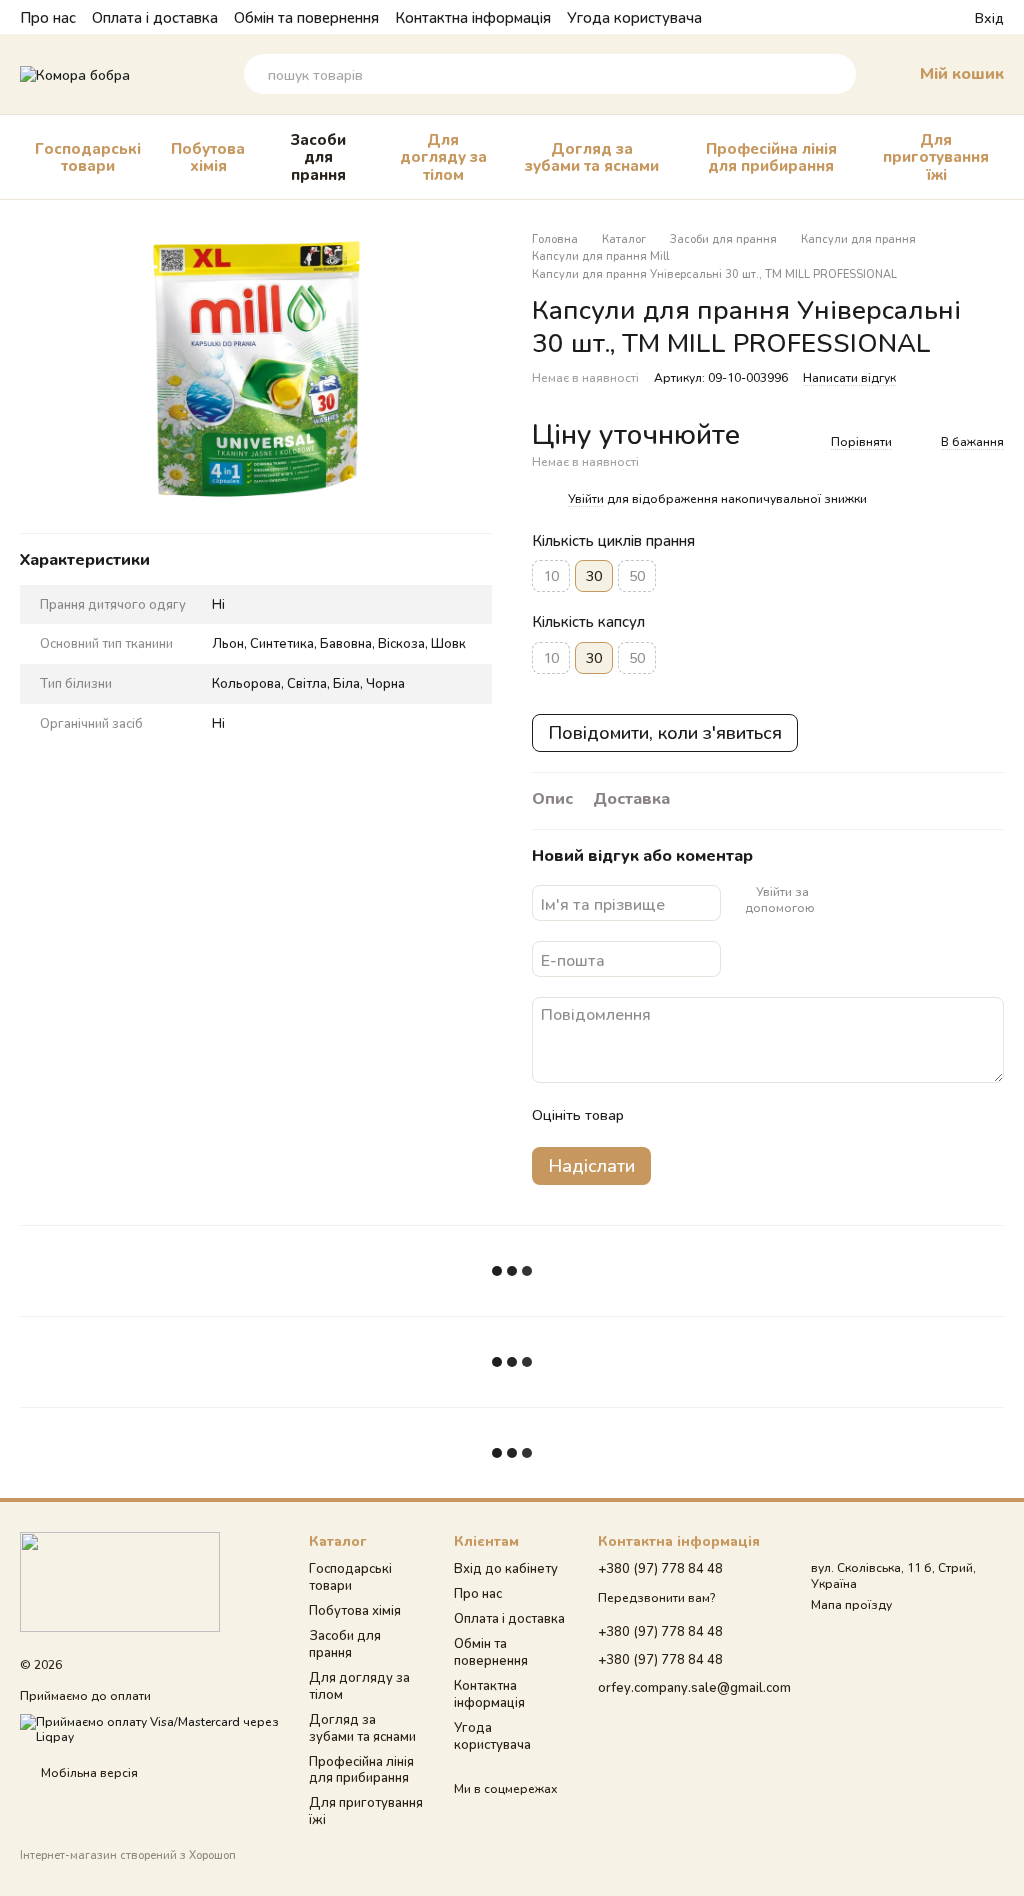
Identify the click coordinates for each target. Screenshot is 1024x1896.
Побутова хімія (208, 156)
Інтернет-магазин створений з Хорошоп (128, 1854)
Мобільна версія (88, 1772)
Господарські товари (88, 156)
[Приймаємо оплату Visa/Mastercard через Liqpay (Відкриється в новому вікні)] (149, 1727)
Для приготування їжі (936, 156)
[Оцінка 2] (689, 1115)
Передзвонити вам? (656, 1597)
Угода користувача (634, 17)
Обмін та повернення (306, 17)
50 (637, 575)
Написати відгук (849, 377)
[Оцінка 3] (721, 1115)
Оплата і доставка (155, 17)
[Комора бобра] (120, 1580)
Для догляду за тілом (443, 156)
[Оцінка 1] (657, 1115)
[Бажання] (923, 17)
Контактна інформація (473, 17)
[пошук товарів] (836, 74)
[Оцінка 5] (785, 1115)
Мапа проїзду (851, 1604)
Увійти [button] (586, 498)
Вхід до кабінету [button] (506, 1568)
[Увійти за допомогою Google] (863, 900)
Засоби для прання (318, 156)
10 (551, 575)
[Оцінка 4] (753, 1115)
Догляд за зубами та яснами (592, 156)
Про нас (48, 17)
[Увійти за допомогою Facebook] (831, 900)
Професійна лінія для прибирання (771, 156)
